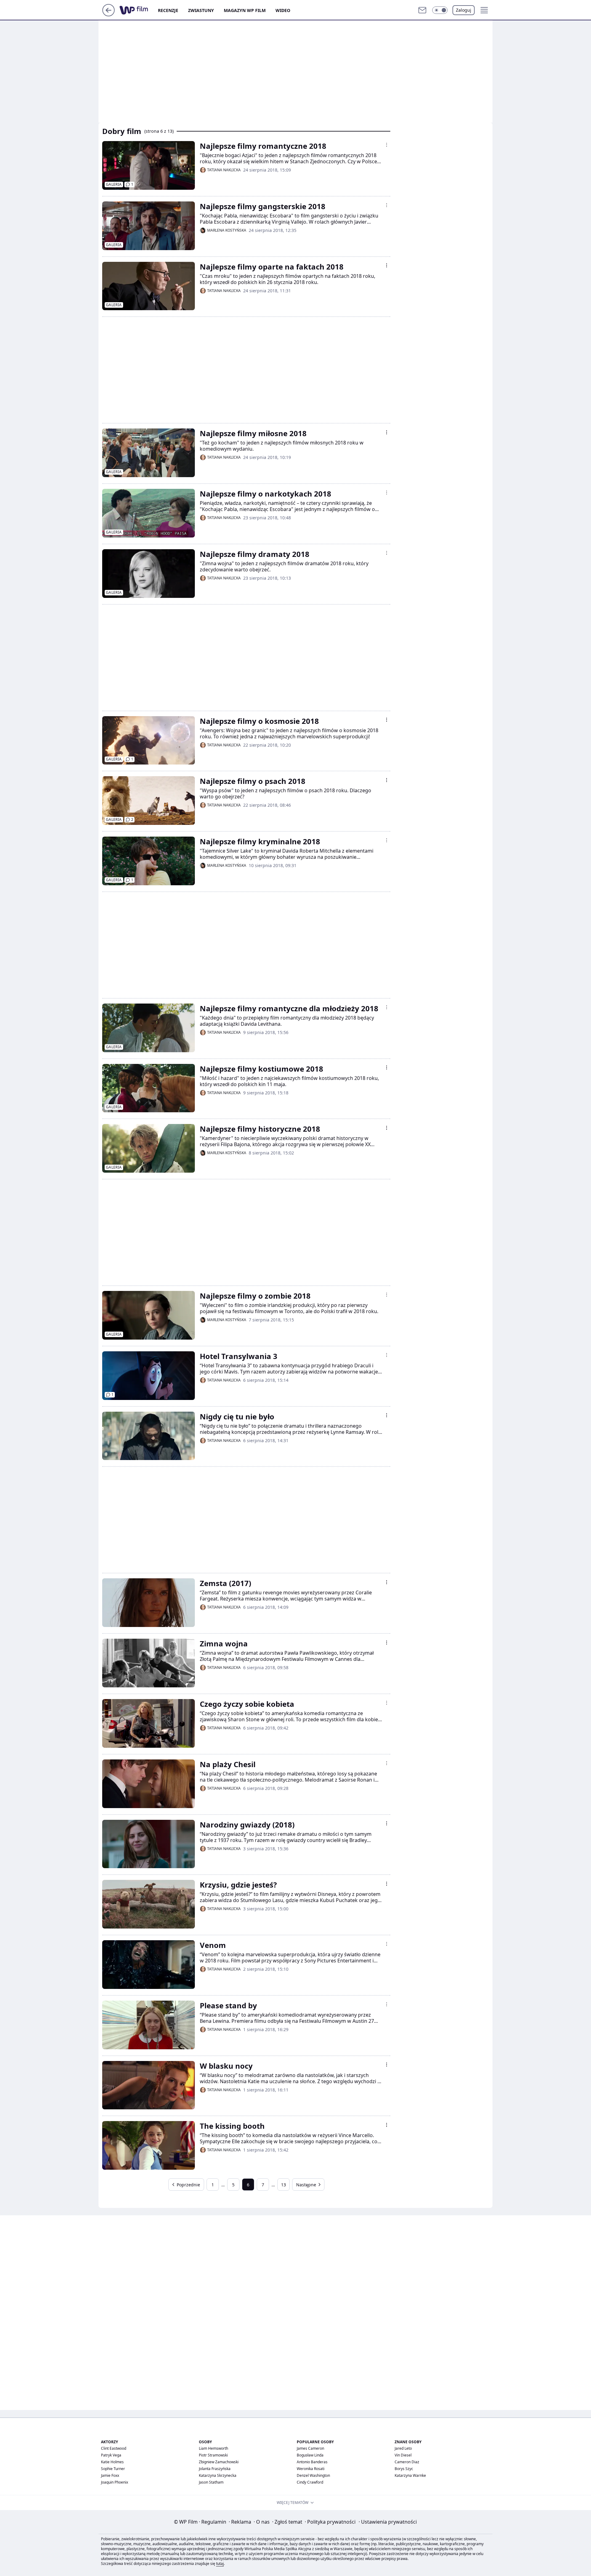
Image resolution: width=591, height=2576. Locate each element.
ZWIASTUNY (201, 10)
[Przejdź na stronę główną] (109, 14)
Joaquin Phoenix (115, 2482)
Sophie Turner (113, 2469)
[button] (440, 10)
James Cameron (310, 2448)
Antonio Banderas (312, 2462)
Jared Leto (403, 2448)
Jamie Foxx (110, 2475)
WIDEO (283, 10)
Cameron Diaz (407, 2462)
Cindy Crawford (310, 2482)
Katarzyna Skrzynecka (218, 2475)
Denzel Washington (313, 2475)
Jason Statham (211, 2482)
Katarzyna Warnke (410, 2475)
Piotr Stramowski (213, 2455)
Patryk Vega (111, 2455)
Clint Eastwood (114, 2448)
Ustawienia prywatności (388, 2522)
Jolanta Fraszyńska (215, 2469)
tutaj (220, 2564)
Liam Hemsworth (213, 2448)
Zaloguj (464, 10)
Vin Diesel (403, 2455)
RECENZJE (168, 10)
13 (283, 2185)
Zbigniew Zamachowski (219, 2462)
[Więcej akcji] (387, 145)
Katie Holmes (112, 2462)
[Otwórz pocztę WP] (422, 10)
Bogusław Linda (310, 2455)
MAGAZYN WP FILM (245, 10)
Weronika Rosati (311, 2469)
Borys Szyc (404, 2469)
